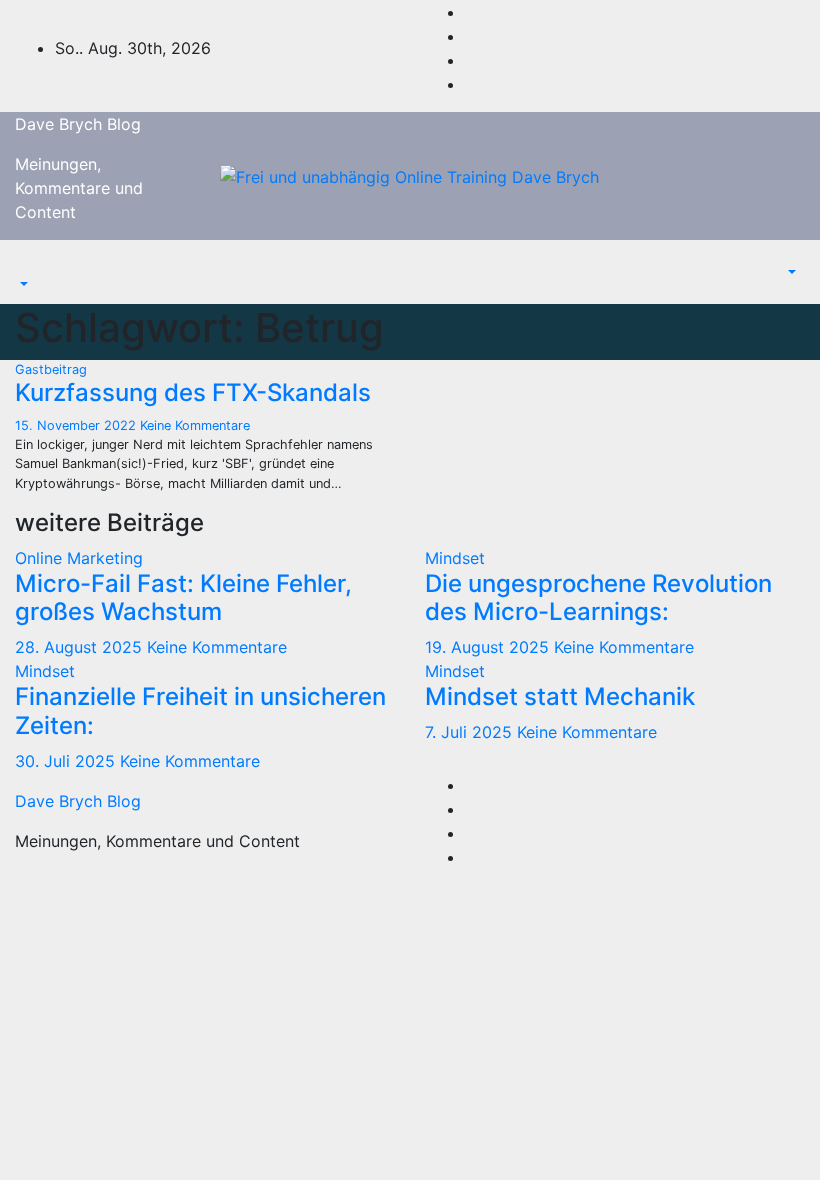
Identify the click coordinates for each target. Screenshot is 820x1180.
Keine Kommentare (195, 425)
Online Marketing (79, 558)
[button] (22, 284)
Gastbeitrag (51, 369)
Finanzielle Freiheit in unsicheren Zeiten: (200, 711)
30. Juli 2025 (67, 761)
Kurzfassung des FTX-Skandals (193, 392)
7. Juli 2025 (471, 732)
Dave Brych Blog (78, 124)
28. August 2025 (81, 647)
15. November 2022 (77, 425)
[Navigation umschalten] (29, 266)
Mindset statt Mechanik (560, 696)
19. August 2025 (489, 647)
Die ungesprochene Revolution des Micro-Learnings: (598, 598)
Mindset (455, 558)
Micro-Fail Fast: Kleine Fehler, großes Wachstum (183, 598)
